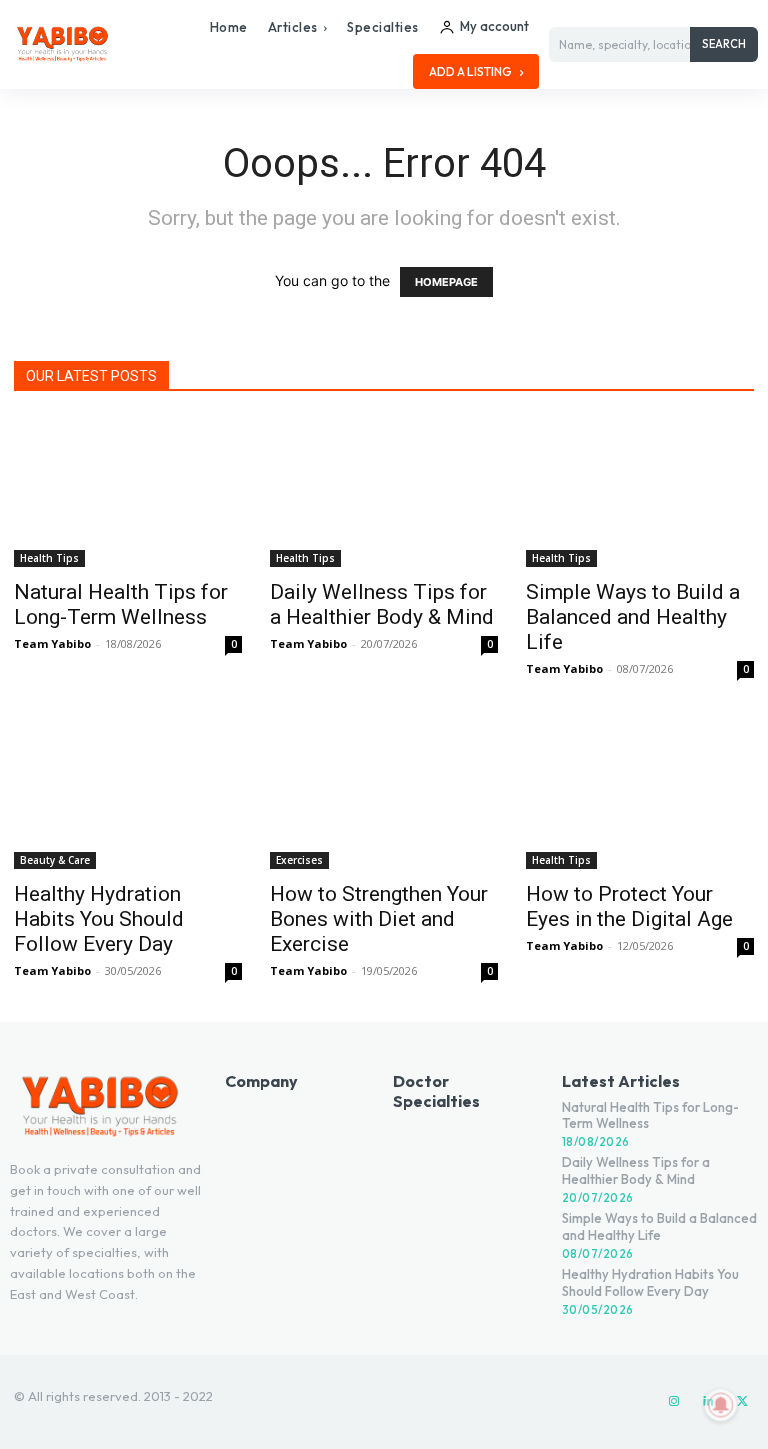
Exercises (299, 860)
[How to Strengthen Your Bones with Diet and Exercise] (384, 795)
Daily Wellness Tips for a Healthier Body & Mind (382, 604)
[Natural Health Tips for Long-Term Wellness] (128, 492)
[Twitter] (742, 1402)
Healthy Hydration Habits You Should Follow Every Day (99, 919)
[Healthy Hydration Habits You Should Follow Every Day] (128, 795)
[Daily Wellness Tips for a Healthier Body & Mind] (384, 492)
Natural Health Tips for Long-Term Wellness (121, 604)
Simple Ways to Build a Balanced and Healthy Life (633, 617)
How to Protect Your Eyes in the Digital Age (629, 906)
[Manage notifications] (721, 1405)
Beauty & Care (55, 860)
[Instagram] (674, 1402)
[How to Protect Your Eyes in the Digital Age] (640, 795)
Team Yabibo (52, 643)
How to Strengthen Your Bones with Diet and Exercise (379, 919)
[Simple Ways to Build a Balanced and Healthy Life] (640, 492)
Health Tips (49, 558)
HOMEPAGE (446, 282)
